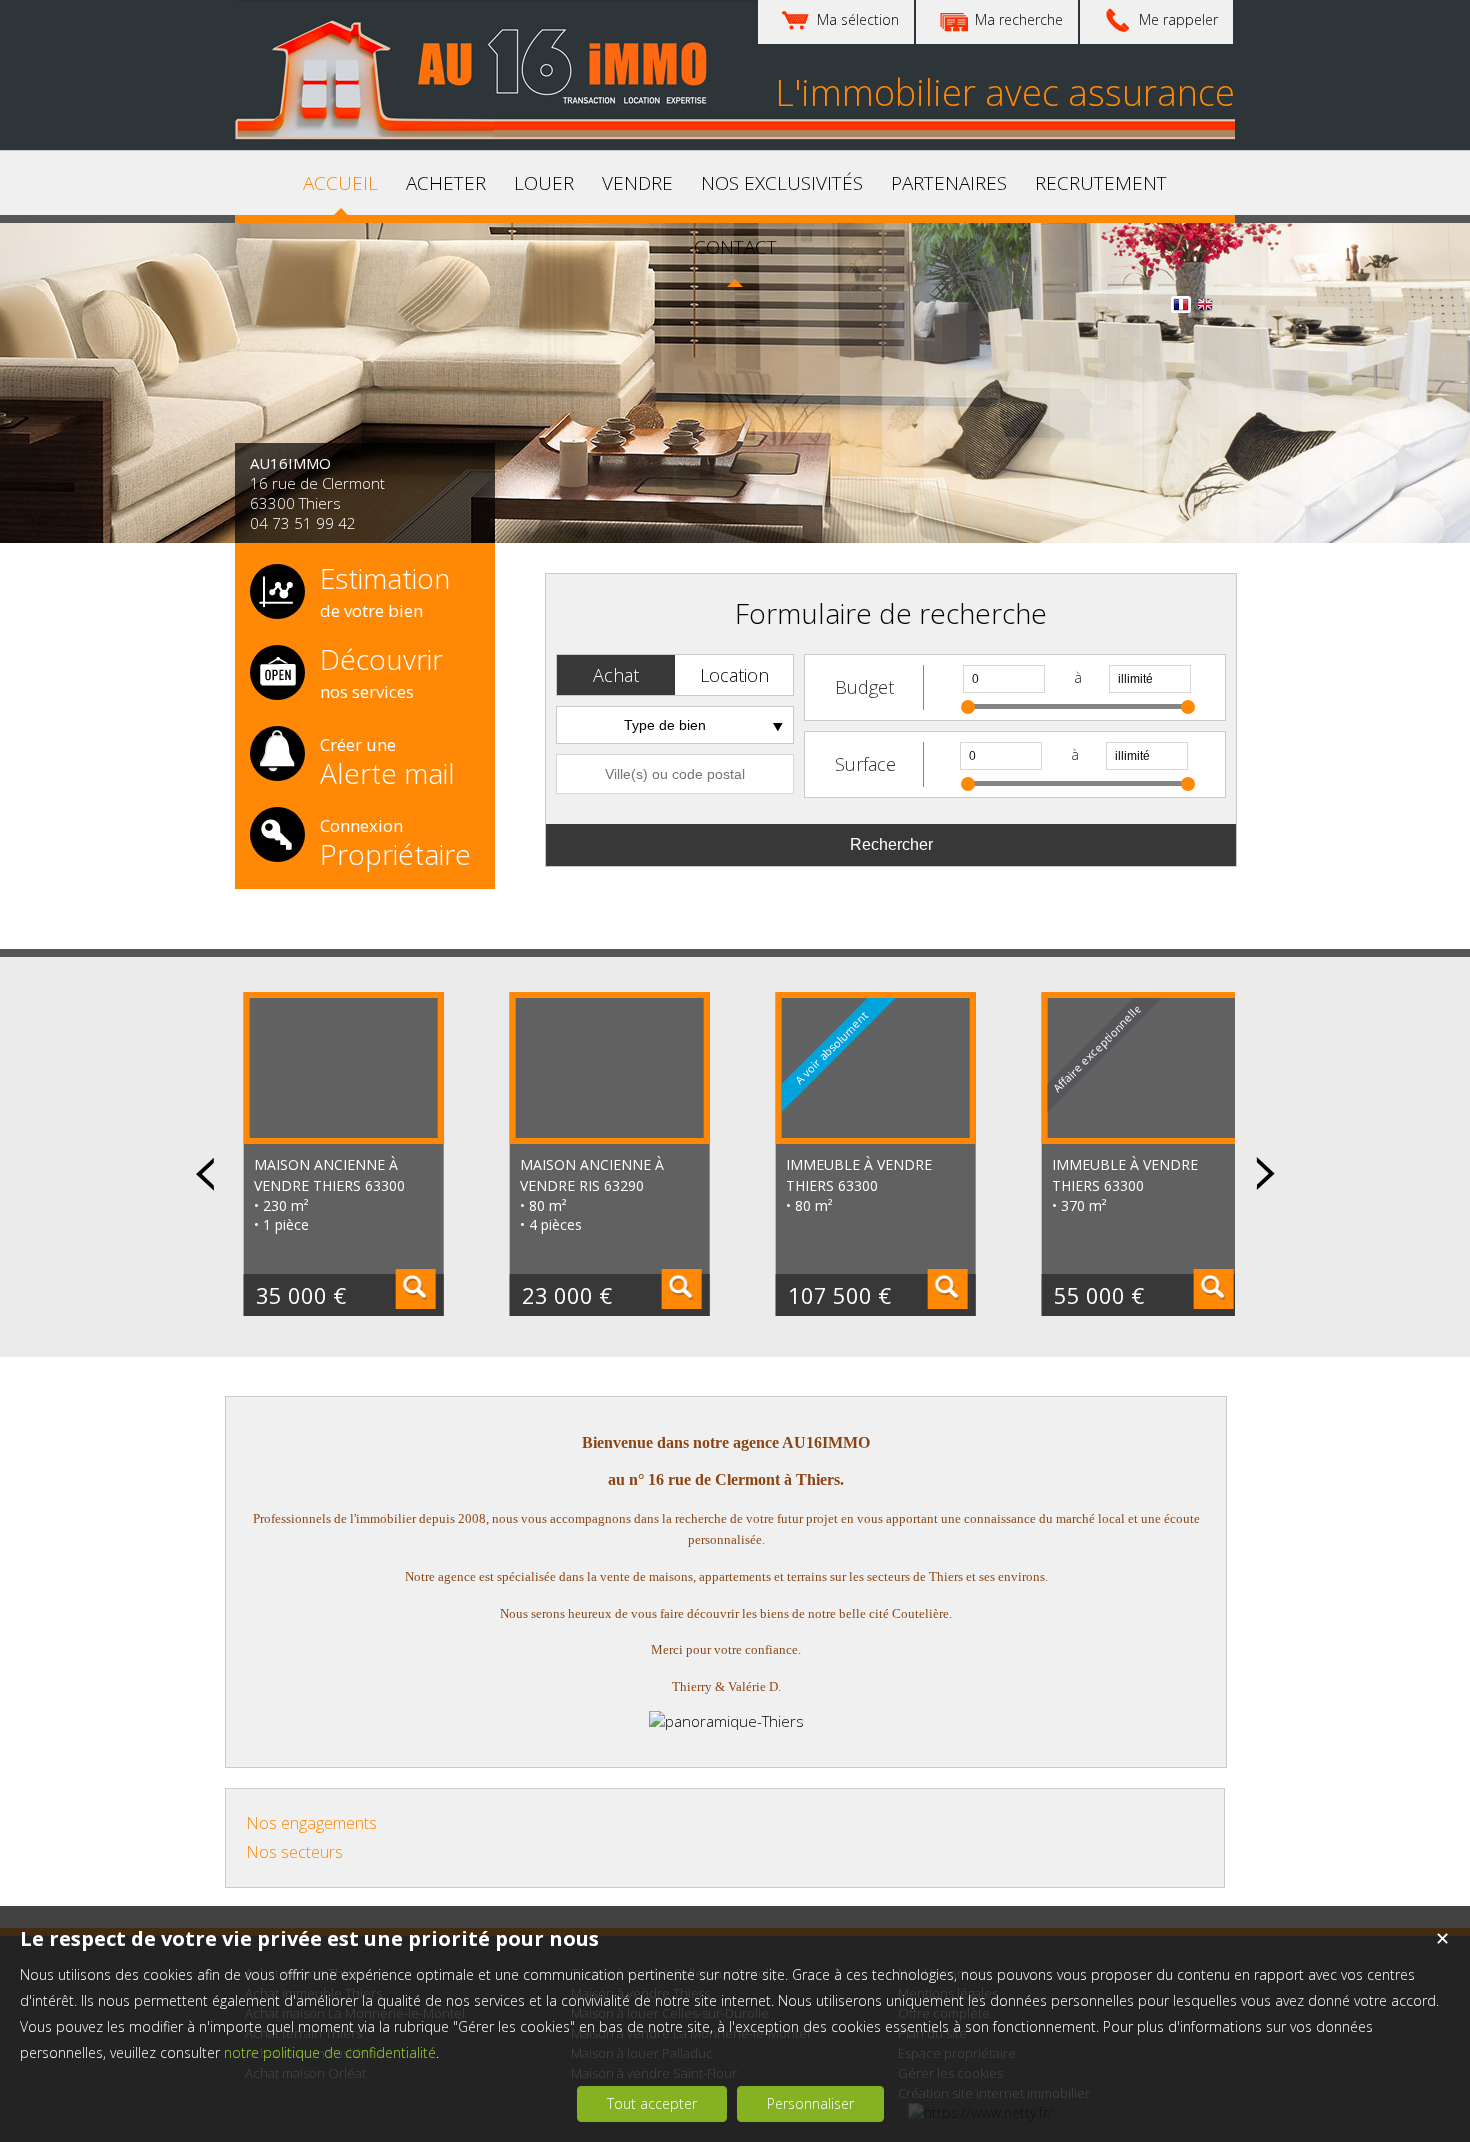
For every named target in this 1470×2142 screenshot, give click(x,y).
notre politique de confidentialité (330, 2052)
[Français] (1181, 307)
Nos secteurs (294, 1852)
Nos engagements (311, 1823)
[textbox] (675, 774)
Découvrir (381, 674)
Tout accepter (652, 2103)
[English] (1205, 307)
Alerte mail (387, 760)
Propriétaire (395, 841)
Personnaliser (810, 2103)
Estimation (385, 593)
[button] (616, 675)
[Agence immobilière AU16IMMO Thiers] (480, 133)
